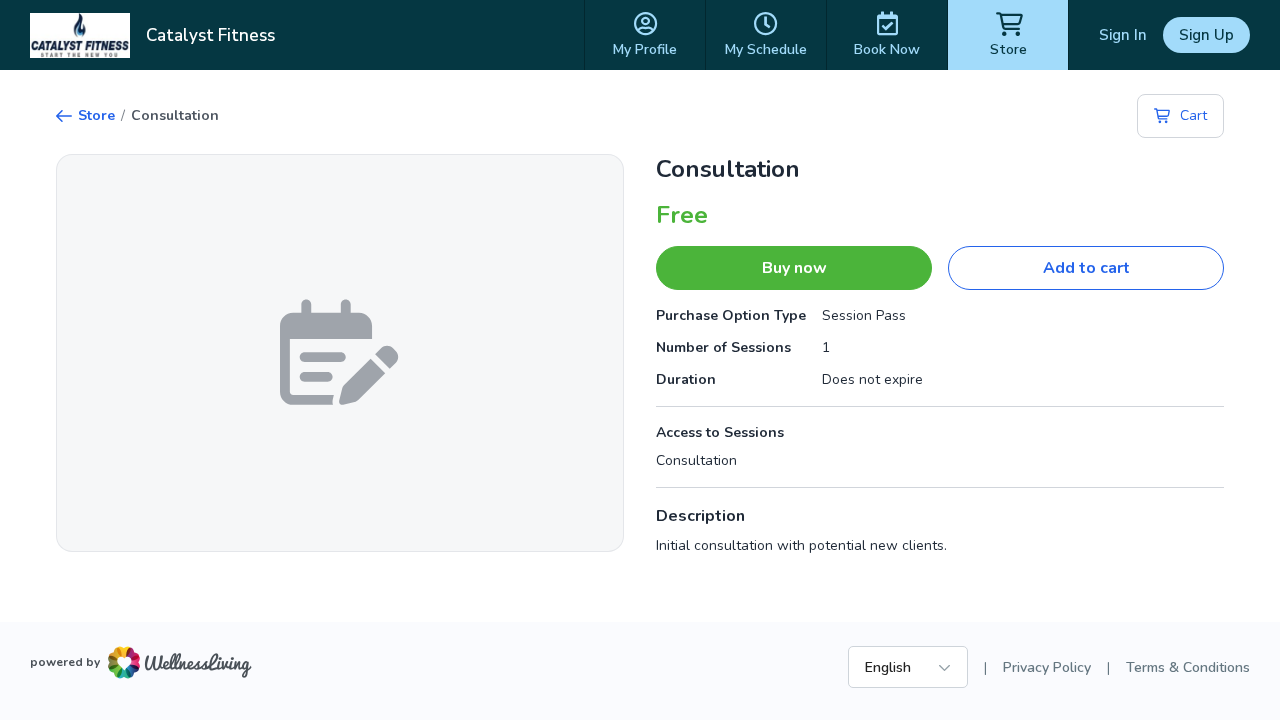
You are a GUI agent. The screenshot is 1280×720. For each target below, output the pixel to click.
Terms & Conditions (1188, 667)
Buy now (794, 268)
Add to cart (1086, 268)
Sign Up (1206, 35)
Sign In (1123, 35)
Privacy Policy (1047, 667)
